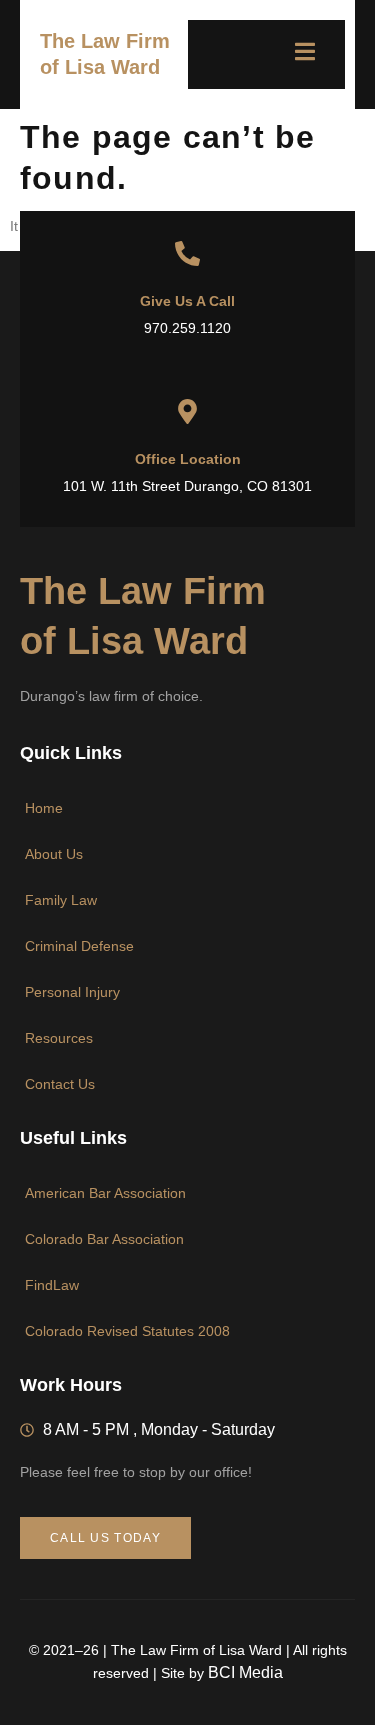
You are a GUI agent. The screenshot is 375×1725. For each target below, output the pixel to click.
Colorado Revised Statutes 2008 (127, 1331)
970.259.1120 (187, 328)
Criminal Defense (79, 946)
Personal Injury (72, 992)
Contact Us (60, 1084)
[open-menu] (295, 54)
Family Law (61, 900)
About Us (54, 854)
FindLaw (52, 1285)
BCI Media (245, 1672)
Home (44, 808)
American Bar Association (105, 1193)
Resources (59, 1038)
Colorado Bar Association (104, 1239)
